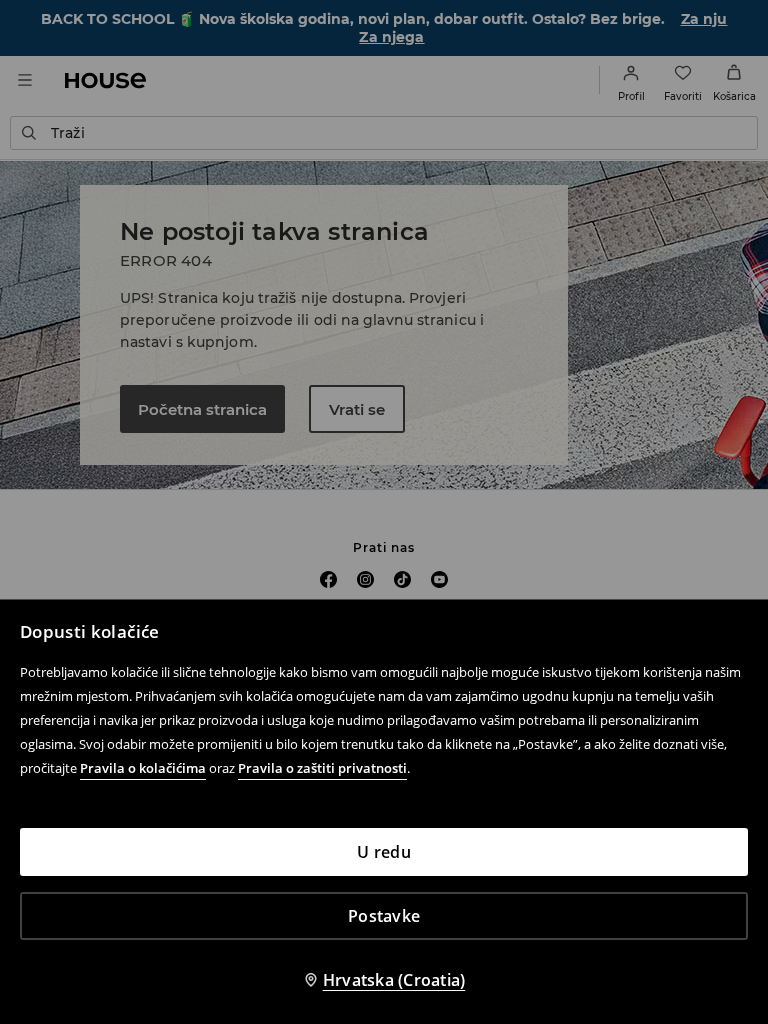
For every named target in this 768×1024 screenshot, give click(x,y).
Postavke (384, 916)
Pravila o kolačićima (143, 768)
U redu (384, 852)
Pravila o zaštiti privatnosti (322, 768)
